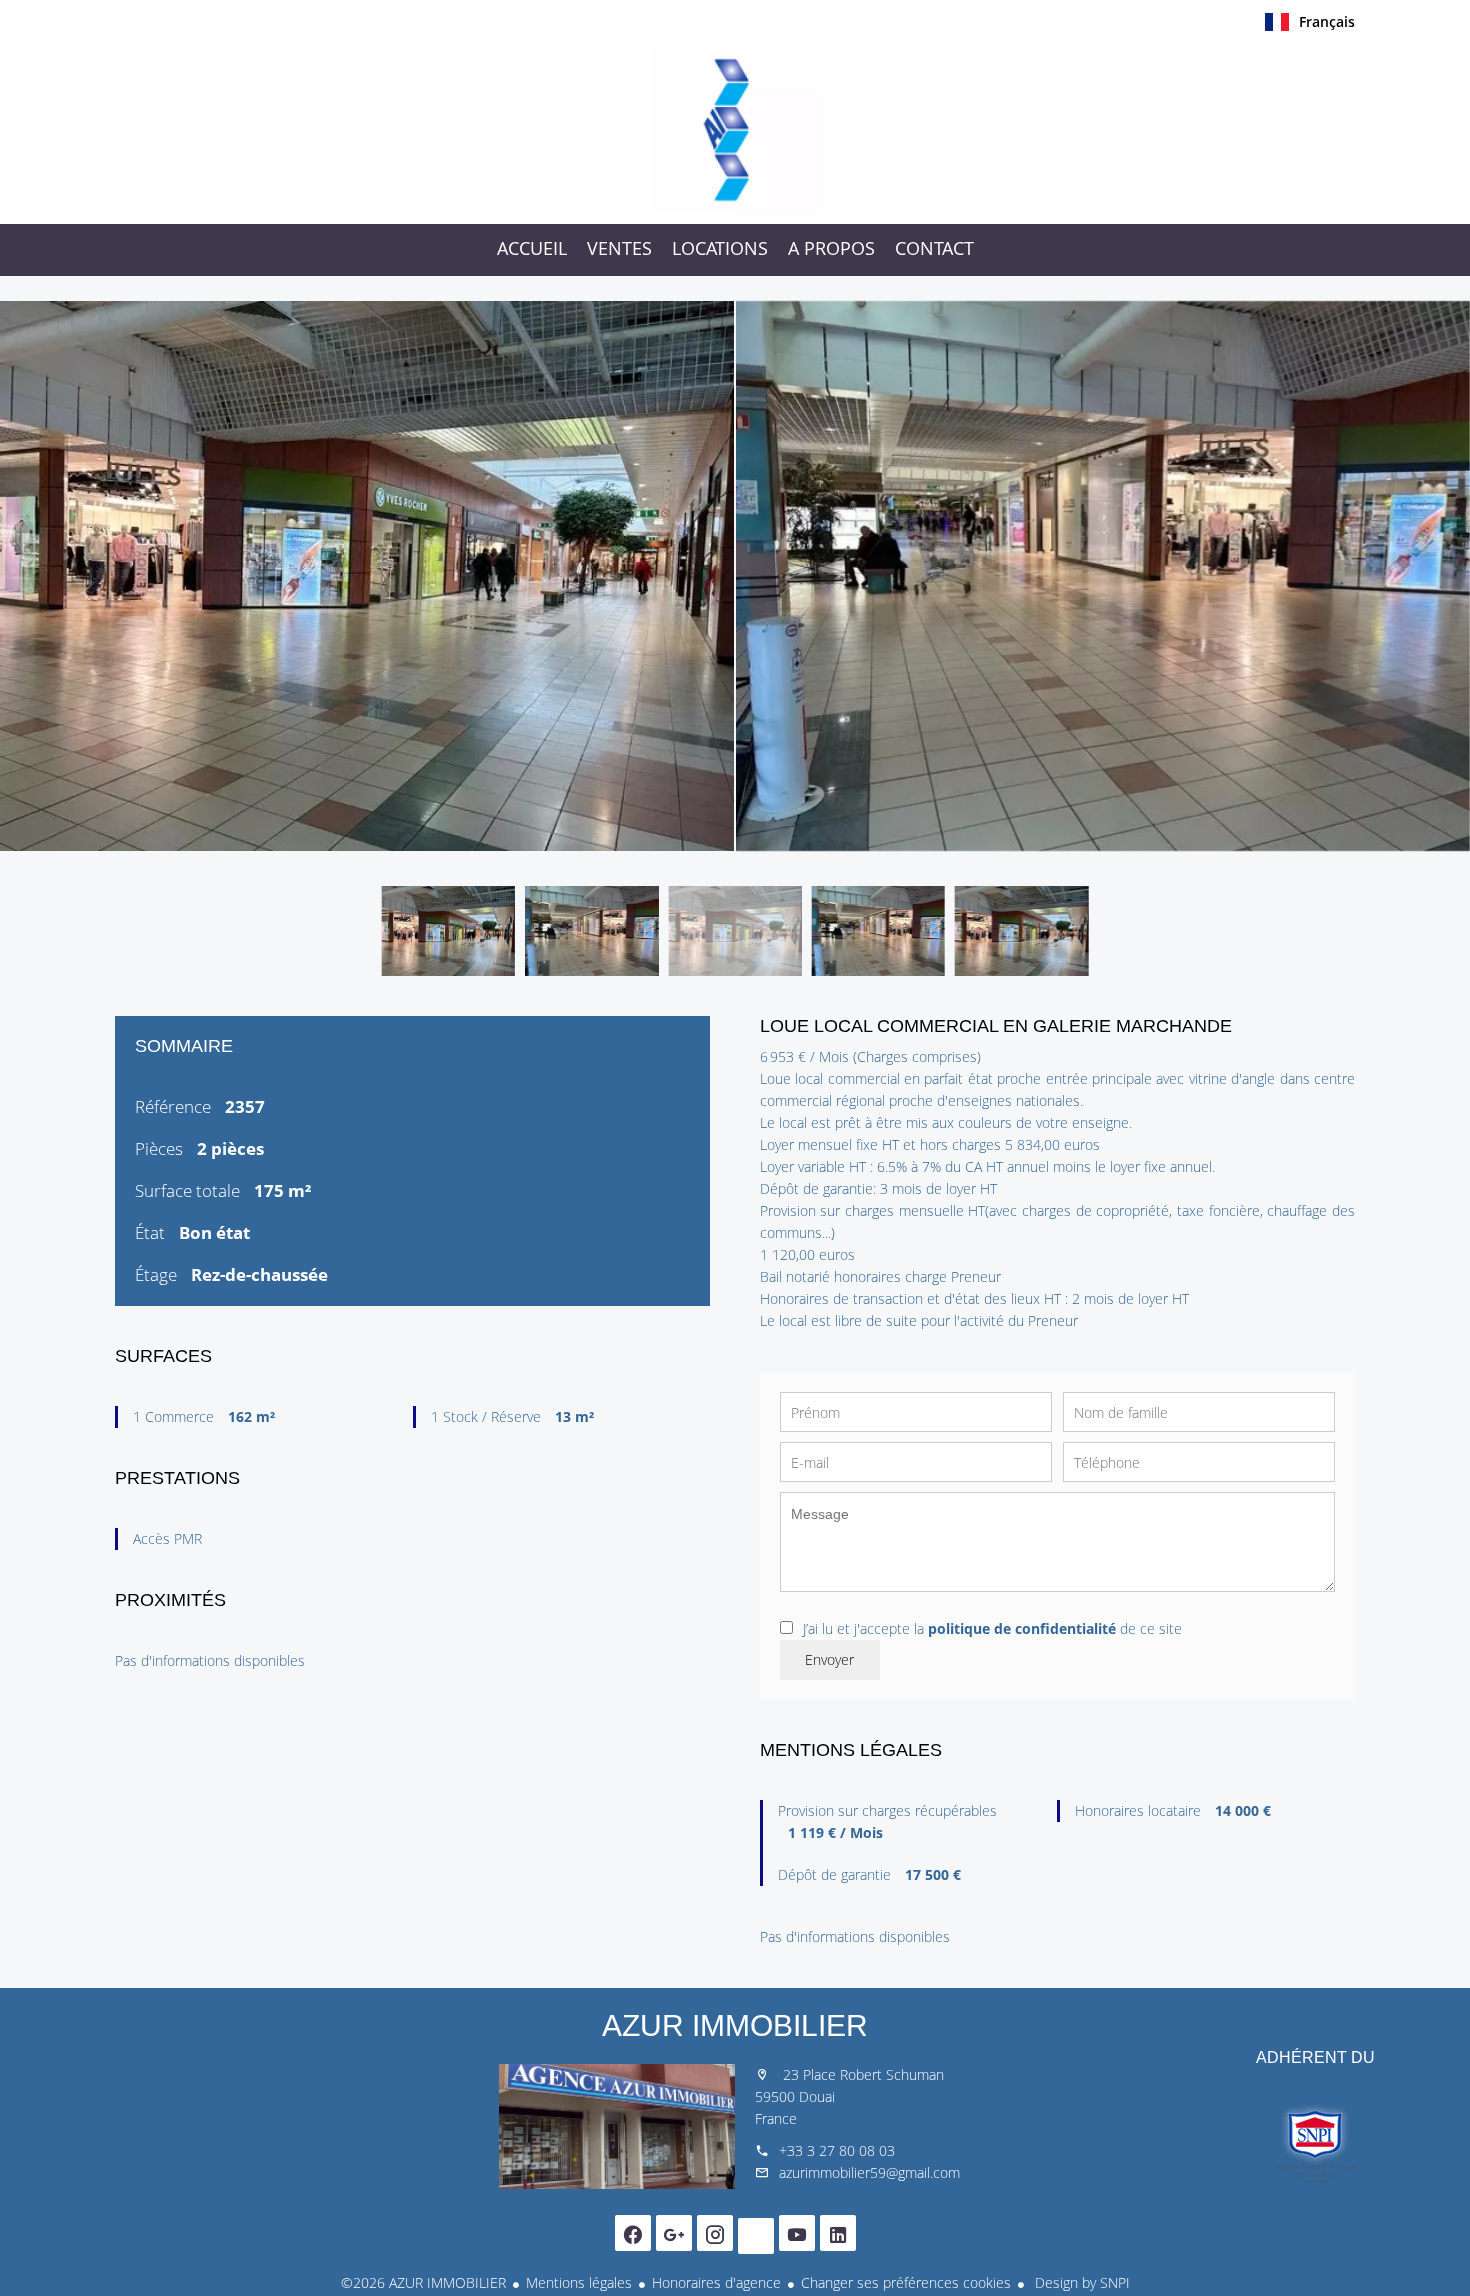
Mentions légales (579, 2282)
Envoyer (829, 1659)
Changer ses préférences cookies (906, 2282)
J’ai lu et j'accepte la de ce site (992, 1628)
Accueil (735, 129)
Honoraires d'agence (716, 2282)
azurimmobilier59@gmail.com (869, 2172)
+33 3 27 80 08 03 (837, 2150)
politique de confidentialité (1022, 1628)
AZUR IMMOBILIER (735, 2025)
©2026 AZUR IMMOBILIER (423, 2282)
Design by (1080, 2282)
